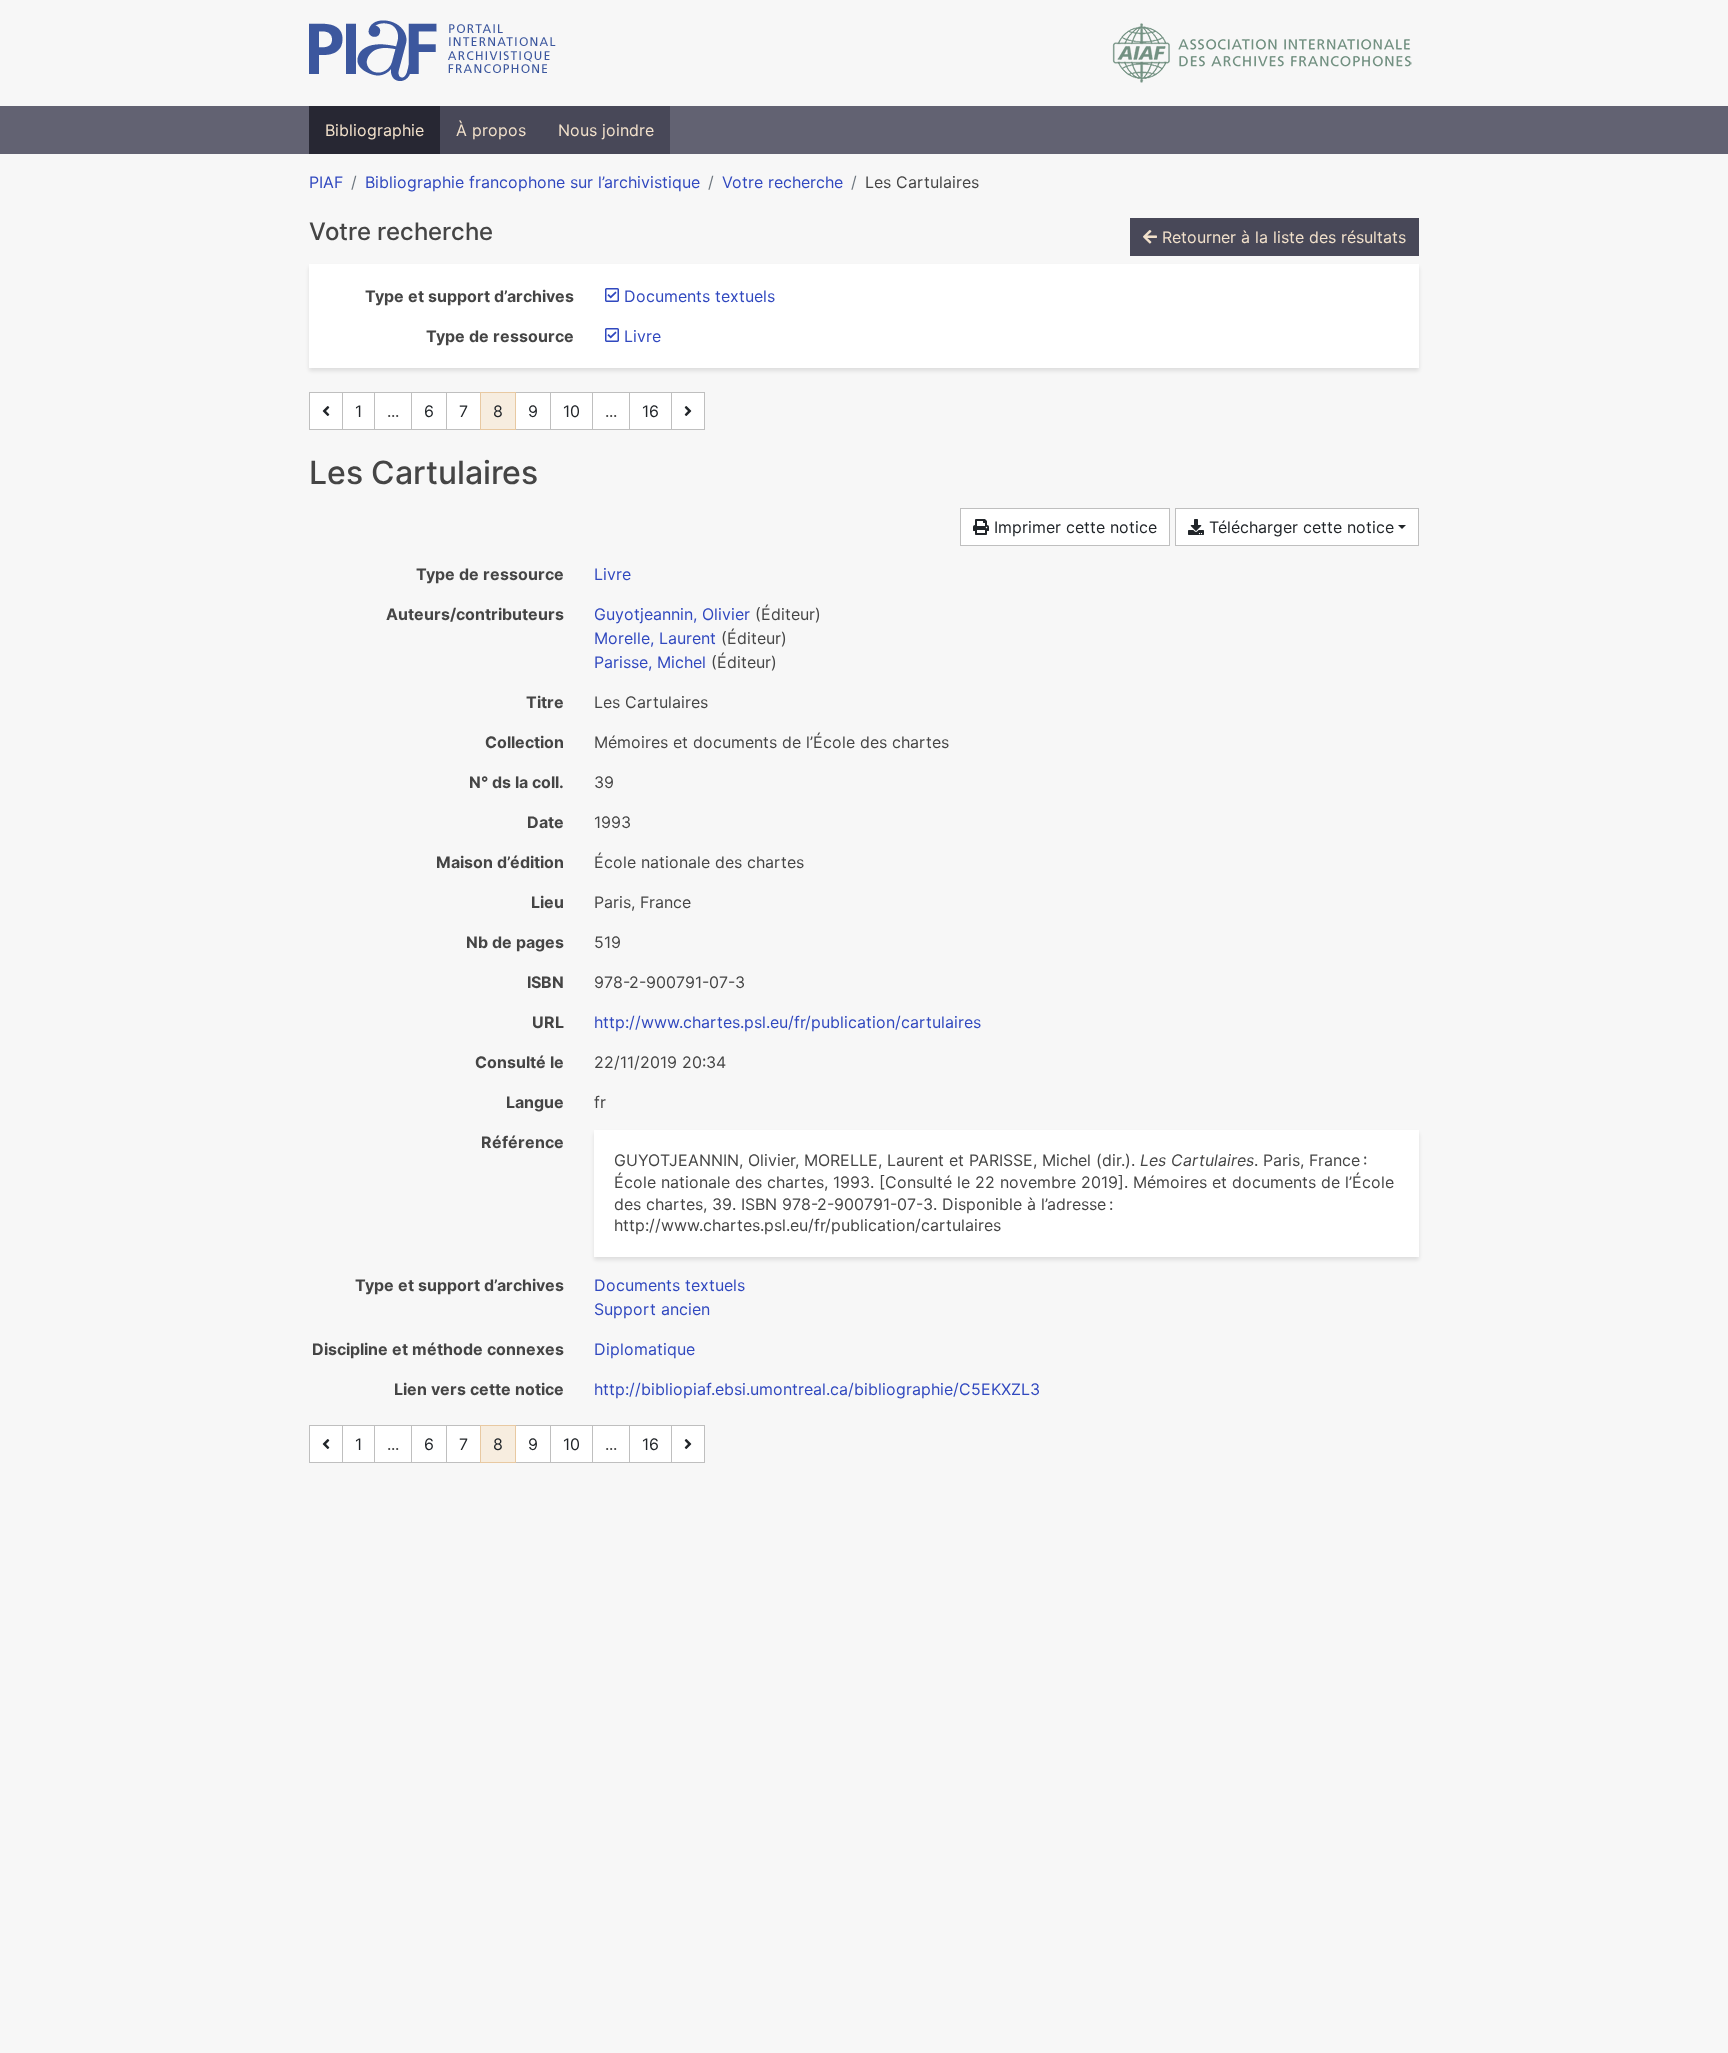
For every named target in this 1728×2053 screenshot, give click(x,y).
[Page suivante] (688, 411)
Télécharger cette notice (1299, 527)
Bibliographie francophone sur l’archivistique (532, 182)
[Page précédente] (326, 411)
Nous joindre (606, 130)
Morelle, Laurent (655, 638)
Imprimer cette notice (1073, 527)
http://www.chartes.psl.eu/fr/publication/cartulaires (787, 1022)
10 (571, 411)
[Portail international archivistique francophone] (432, 53)
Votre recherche (782, 182)
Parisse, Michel (650, 662)
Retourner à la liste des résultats (1281, 237)
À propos (491, 130)
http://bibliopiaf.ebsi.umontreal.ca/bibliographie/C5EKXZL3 (817, 1389)
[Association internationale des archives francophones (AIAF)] (1262, 53)
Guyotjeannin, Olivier (672, 614)
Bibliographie (374, 130)
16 (650, 411)
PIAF (326, 182)
